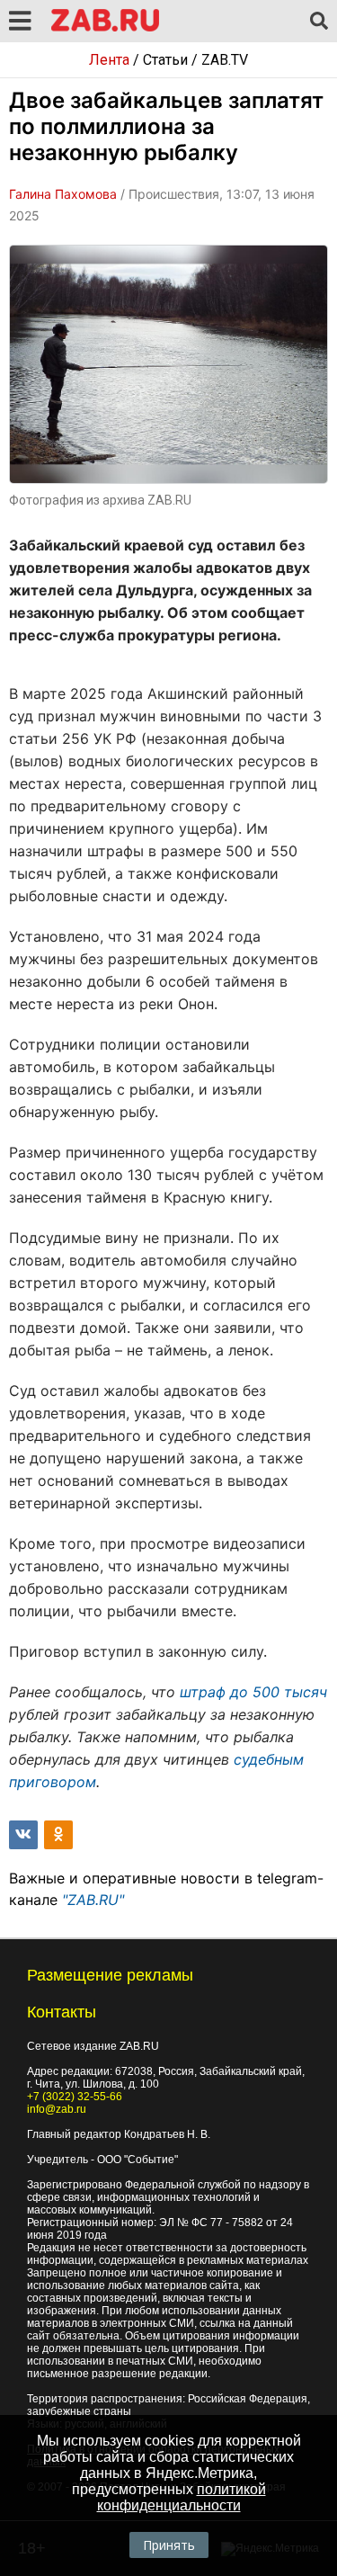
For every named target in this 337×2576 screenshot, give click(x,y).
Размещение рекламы (110, 1975)
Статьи (165, 60)
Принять (169, 2545)
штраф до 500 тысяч (253, 1692)
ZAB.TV (225, 60)
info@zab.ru (57, 2109)
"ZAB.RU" (93, 1900)
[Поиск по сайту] (319, 22)
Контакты (62, 2012)
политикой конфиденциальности (182, 2497)
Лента (109, 60)
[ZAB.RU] (105, 28)
